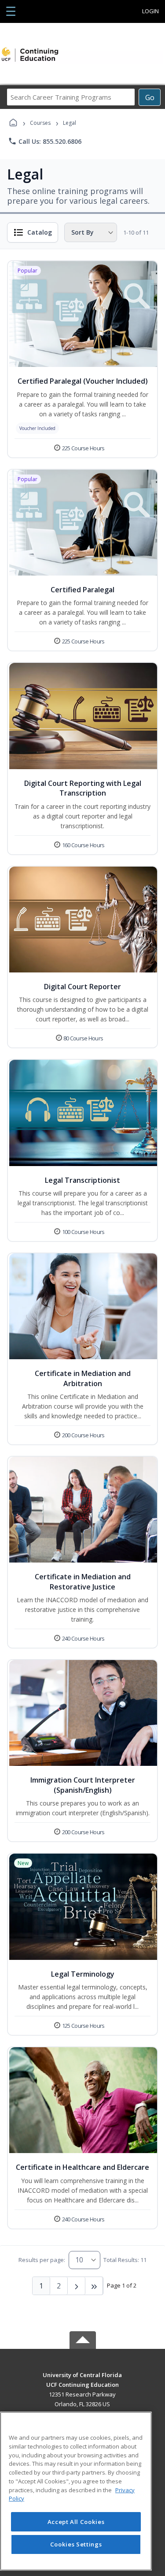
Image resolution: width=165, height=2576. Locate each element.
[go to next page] (77, 2286)
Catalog (40, 232)
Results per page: (42, 2260)
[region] (76, 2491)
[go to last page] (94, 2286)
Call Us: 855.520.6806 (45, 141)
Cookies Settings (76, 2544)
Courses (40, 123)
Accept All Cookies (76, 2522)
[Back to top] (83, 2381)
